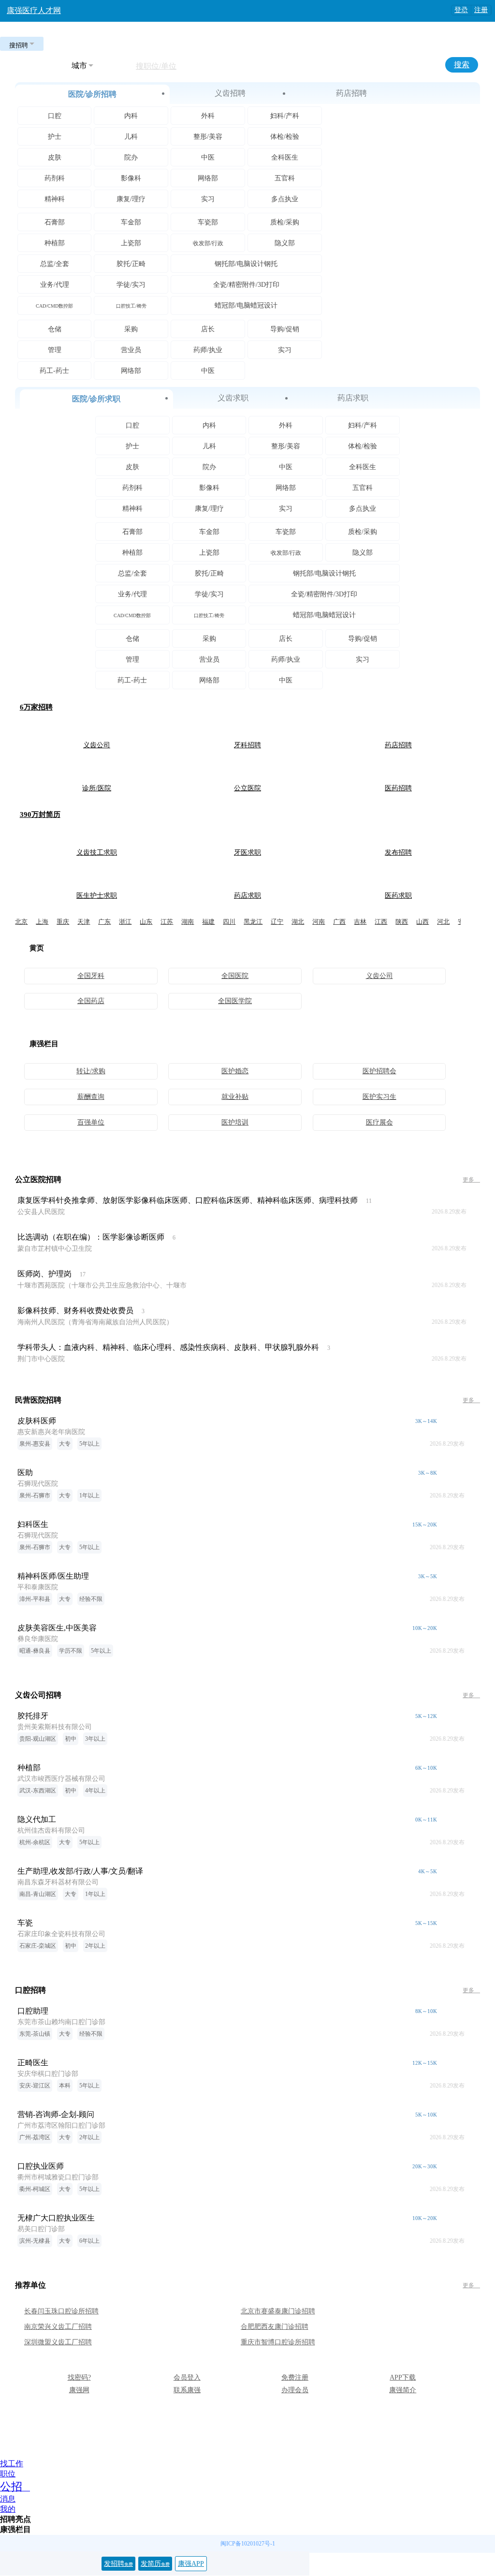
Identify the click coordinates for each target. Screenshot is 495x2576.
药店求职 (353, 398)
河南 (319, 922)
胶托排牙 (33, 1716)
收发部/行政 (208, 243)
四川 (229, 922)
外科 (208, 116)
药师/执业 (208, 350)
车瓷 (25, 1923)
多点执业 (285, 199)
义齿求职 (233, 398)
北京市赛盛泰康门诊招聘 (278, 2311)
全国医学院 (235, 1001)
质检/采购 (285, 222)
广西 (339, 922)
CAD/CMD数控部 (54, 306)
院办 (131, 157)
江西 (381, 922)
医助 (25, 1473)
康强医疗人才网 (34, 10)
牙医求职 (247, 852)
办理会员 (295, 2390)
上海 (42, 922)
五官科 (285, 178)
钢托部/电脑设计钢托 (246, 264)
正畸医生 (33, 2063)
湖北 (298, 922)
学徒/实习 (131, 285)
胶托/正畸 (131, 264)
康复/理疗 (131, 199)
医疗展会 (379, 1122)
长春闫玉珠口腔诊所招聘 (61, 2311)
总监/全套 (55, 264)
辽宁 (277, 922)
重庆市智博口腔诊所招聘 (278, 2342)
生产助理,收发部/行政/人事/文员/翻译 (80, 1871)
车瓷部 (208, 222)
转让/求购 (91, 1071)
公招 (11, 2487)
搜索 (462, 65)
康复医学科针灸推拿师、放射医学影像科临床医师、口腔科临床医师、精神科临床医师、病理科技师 (188, 1200)
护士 (55, 137)
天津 (84, 922)
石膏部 (55, 222)
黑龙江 (253, 922)
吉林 (360, 922)
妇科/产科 (285, 116)
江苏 (167, 922)
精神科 (55, 199)
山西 (422, 922)
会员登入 (187, 2377)
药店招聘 (351, 93)
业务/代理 (55, 285)
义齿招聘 (230, 93)
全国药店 (91, 1001)
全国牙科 (91, 976)
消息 (8, 2499)
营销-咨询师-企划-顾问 (56, 2114)
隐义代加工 (37, 1819)
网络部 (208, 178)
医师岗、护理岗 (44, 1274)
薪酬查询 (91, 1097)
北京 (21, 922)
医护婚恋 (235, 1071)
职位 (8, 2474)
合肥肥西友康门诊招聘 (275, 2327)
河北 (443, 922)
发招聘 (118, 2564)
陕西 (402, 922)
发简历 (155, 2564)
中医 (208, 157)
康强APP (191, 2564)
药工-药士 (54, 371)
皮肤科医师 (37, 1421)
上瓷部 (131, 243)
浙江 (125, 922)
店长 (208, 329)
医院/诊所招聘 (92, 94)
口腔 (55, 116)
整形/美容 (208, 137)
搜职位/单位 (156, 66)
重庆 (63, 922)
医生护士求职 (97, 896)
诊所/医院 (97, 788)
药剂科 (55, 178)
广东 (104, 922)
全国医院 (235, 976)
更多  (471, 1180)
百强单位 (91, 1122)
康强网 (79, 2390)
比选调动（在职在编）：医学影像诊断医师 (91, 1237)
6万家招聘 (36, 707)
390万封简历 (40, 814)
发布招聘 (398, 852)
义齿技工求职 (97, 852)
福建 (208, 922)
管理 (55, 350)
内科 (131, 116)
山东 (146, 922)
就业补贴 (235, 1097)
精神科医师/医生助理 (53, 1576)
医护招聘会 (379, 1071)
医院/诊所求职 (96, 399)
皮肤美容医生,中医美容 (57, 1628)
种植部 (55, 243)
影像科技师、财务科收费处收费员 (75, 1310)
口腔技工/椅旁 (131, 306)
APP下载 (403, 2377)
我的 (8, 2509)
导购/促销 (285, 329)
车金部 (131, 222)
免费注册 (295, 2377)
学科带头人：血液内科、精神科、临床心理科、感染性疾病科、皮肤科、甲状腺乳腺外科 (168, 1347)
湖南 (188, 922)
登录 (461, 10)
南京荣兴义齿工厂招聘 (58, 2327)
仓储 (55, 329)
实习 (208, 199)
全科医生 (285, 157)
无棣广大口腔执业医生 (56, 2218)
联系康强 (187, 2390)
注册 (481, 10)
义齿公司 (97, 745)
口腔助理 (33, 2011)
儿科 (131, 137)
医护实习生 (379, 1097)
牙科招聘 (247, 745)
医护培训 (235, 1122)
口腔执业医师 (41, 2166)
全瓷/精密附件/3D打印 (246, 285)
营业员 (131, 350)
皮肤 (55, 157)
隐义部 (285, 243)
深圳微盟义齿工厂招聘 (58, 2342)
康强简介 (403, 2390)
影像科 (131, 178)
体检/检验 (285, 137)
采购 (131, 329)
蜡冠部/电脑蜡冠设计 (246, 305)
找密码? (79, 2377)
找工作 (12, 2464)
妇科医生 (33, 1524)
